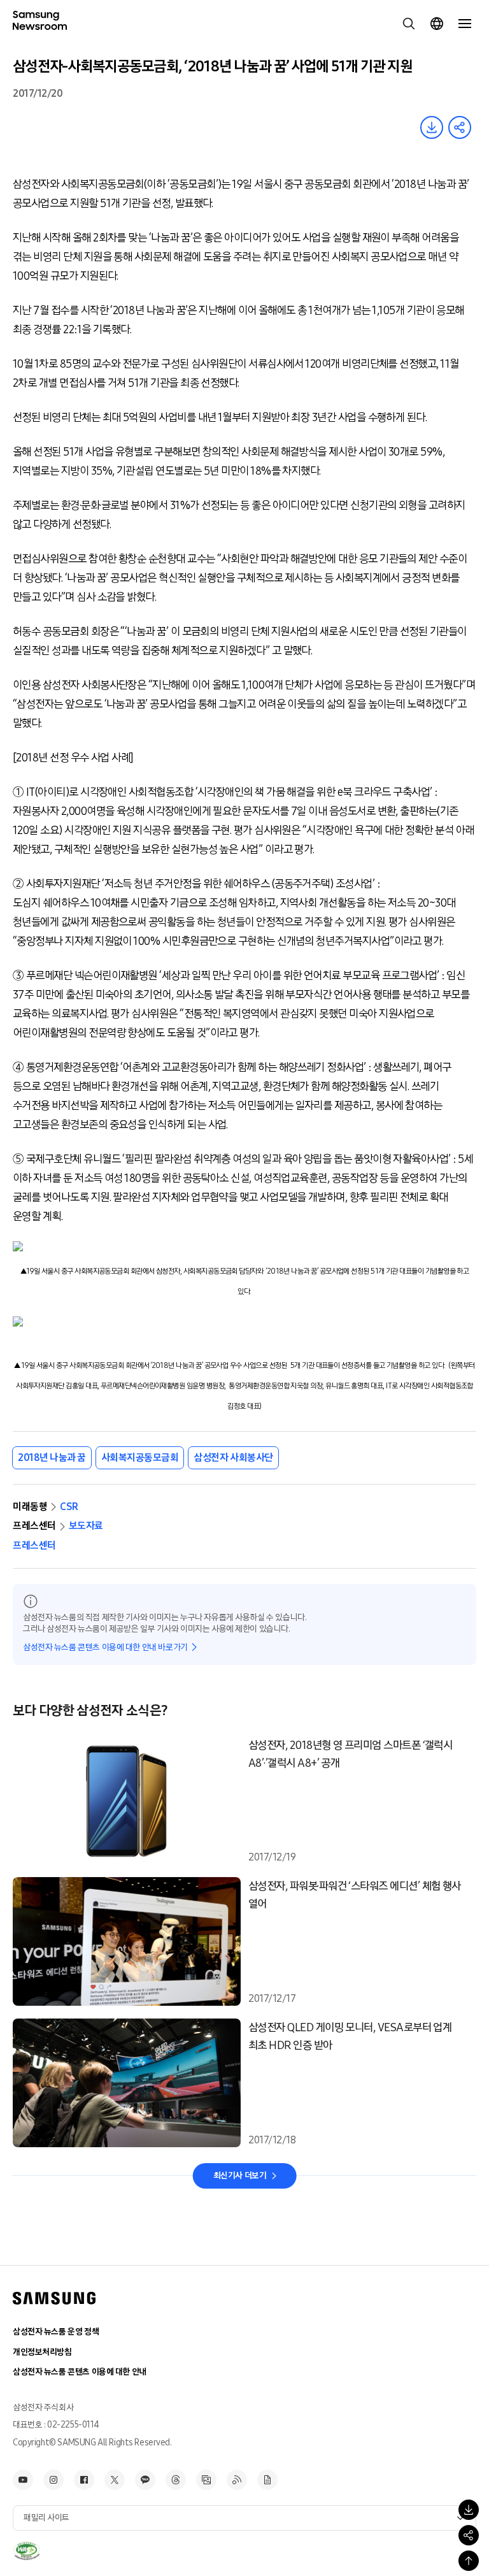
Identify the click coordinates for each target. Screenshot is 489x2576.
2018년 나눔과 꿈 (52, 1457)
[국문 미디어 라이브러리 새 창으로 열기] (206, 2480)
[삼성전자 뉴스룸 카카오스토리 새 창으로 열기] (145, 2480)
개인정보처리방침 (42, 2352)
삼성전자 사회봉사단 (233, 1457)
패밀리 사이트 (46, 2518)
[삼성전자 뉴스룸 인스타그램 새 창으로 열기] (53, 2480)
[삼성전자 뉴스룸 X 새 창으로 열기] (115, 2480)
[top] (469, 2561)
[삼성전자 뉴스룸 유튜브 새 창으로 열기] (23, 2480)
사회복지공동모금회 (140, 1457)
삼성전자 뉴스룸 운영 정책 (56, 2332)
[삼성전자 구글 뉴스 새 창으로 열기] (267, 2480)
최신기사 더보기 (240, 2176)
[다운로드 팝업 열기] (469, 2510)
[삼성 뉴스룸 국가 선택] (437, 24)
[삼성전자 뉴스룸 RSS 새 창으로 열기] (237, 2480)
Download (432, 127)
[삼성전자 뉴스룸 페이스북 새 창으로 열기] (84, 2480)
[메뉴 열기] (465, 24)
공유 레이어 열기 (460, 127)
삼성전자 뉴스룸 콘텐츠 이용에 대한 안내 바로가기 (105, 1647)
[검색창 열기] (409, 24)
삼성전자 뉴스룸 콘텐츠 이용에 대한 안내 (80, 2372)
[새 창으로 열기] (26, 2551)
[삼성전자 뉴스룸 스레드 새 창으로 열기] (176, 2480)
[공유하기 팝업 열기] (469, 2535)
